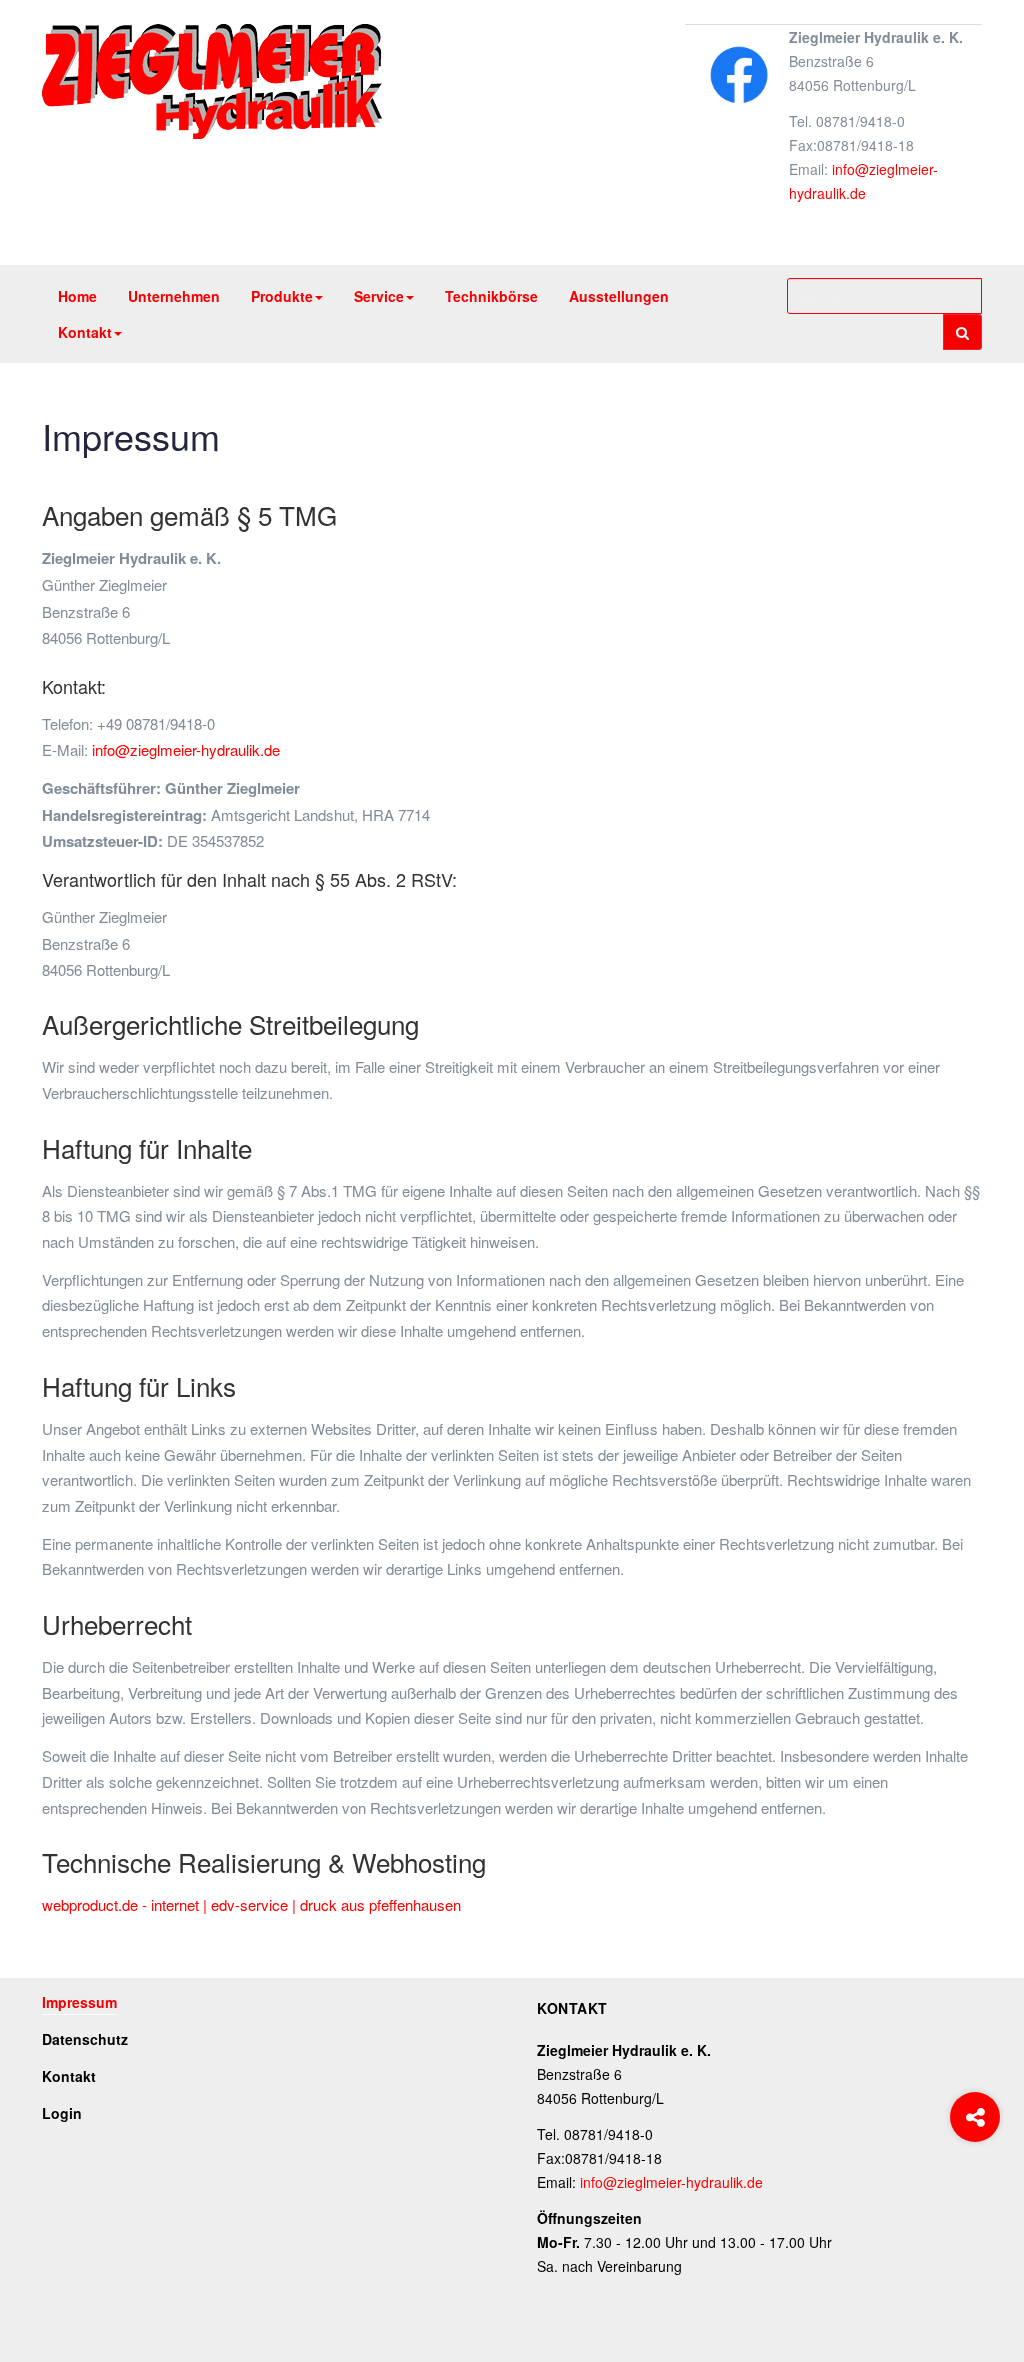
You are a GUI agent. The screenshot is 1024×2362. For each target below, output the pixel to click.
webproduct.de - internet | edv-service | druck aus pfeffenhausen (251, 1904)
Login (62, 2113)
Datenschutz (85, 2039)
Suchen (962, 332)
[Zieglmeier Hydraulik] (212, 81)
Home (77, 296)
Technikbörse (491, 296)
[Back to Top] (975, 2197)
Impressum (131, 435)
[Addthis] (975, 2117)
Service (379, 296)
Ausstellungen (619, 296)
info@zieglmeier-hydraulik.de (186, 749)
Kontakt (85, 332)
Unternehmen (174, 296)
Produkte (282, 296)
